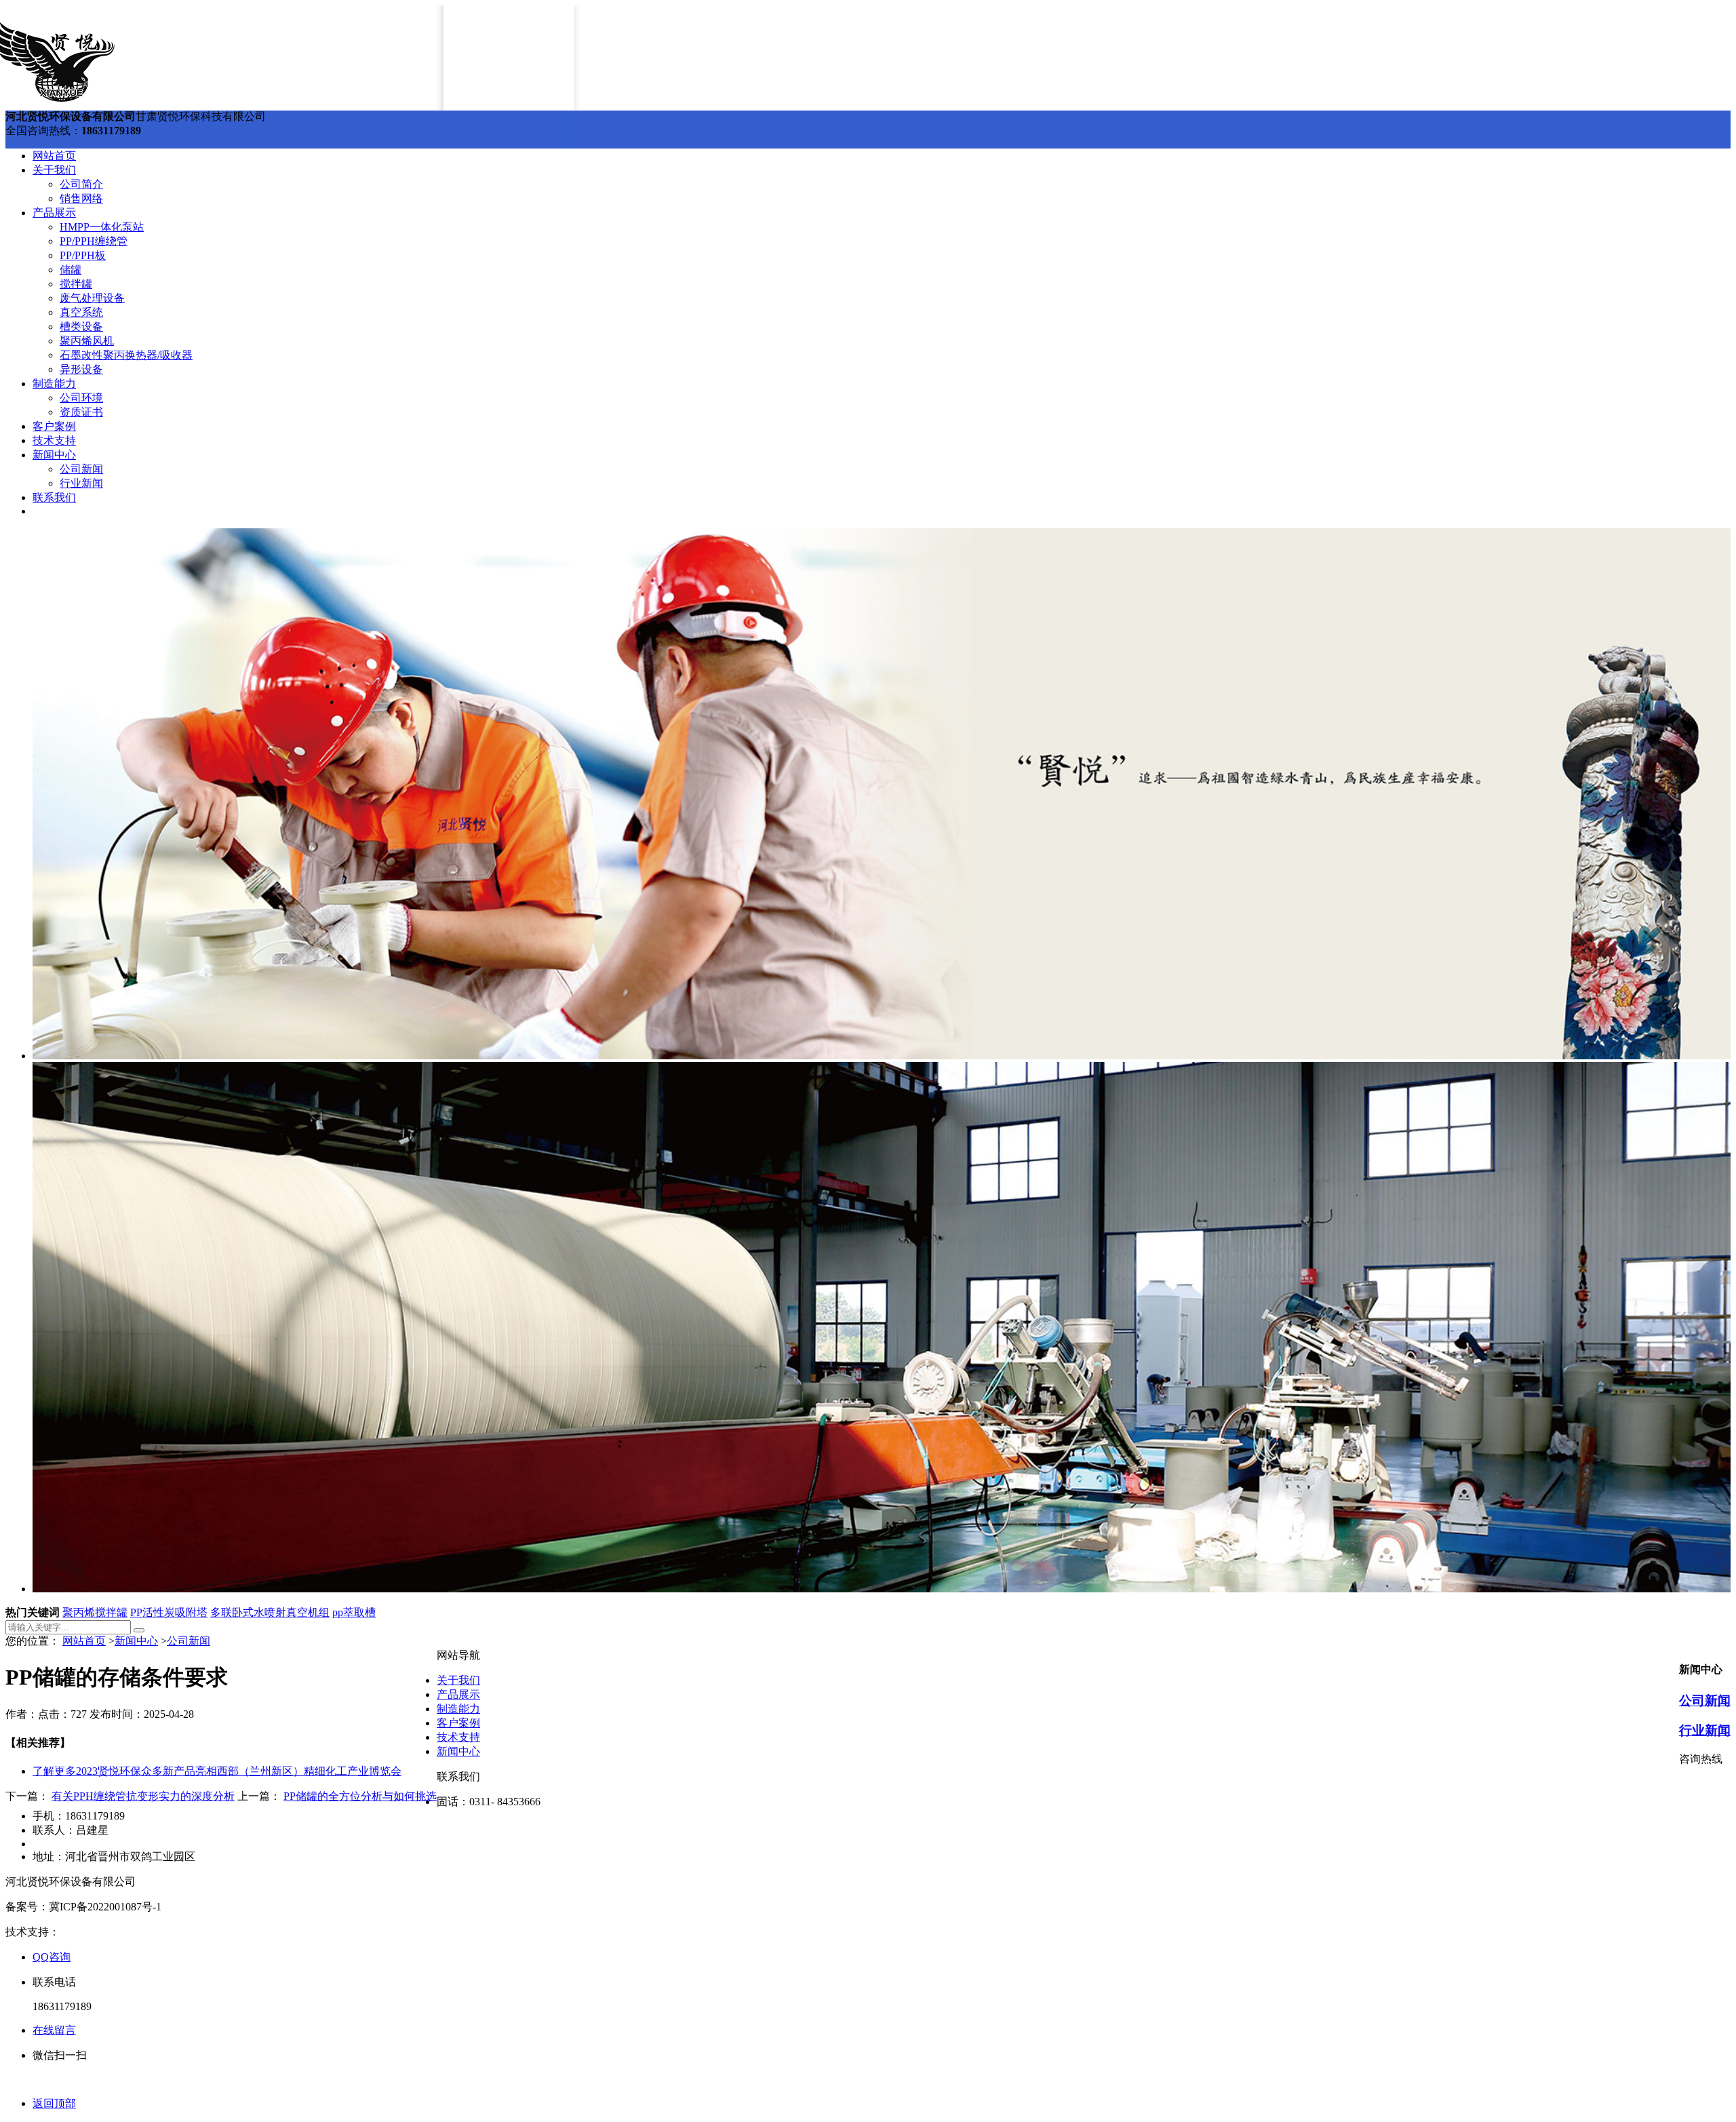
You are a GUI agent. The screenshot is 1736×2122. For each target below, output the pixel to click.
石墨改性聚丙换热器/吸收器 (126, 355)
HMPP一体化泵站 (102, 227)
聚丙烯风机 (87, 341)
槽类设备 (81, 327)
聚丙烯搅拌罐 (95, 1612)
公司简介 (81, 184)
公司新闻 (81, 469)
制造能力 (54, 384)
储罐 (71, 270)
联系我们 (54, 497)
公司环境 (81, 398)
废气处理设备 (92, 298)
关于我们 (54, 170)
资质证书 (81, 412)
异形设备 (81, 369)
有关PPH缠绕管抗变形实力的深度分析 (143, 1796)
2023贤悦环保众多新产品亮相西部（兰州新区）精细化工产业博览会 (217, 1771)
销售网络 (81, 198)
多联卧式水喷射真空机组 (270, 1612)
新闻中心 (54, 455)
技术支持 (54, 440)
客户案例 (54, 426)
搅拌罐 (76, 284)
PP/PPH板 (83, 255)
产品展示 (54, 213)
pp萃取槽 (354, 1612)
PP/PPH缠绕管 (94, 241)
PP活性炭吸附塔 (169, 1612)
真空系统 (81, 312)
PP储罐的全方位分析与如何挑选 (360, 1796)
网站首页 (54, 156)
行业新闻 (81, 483)
